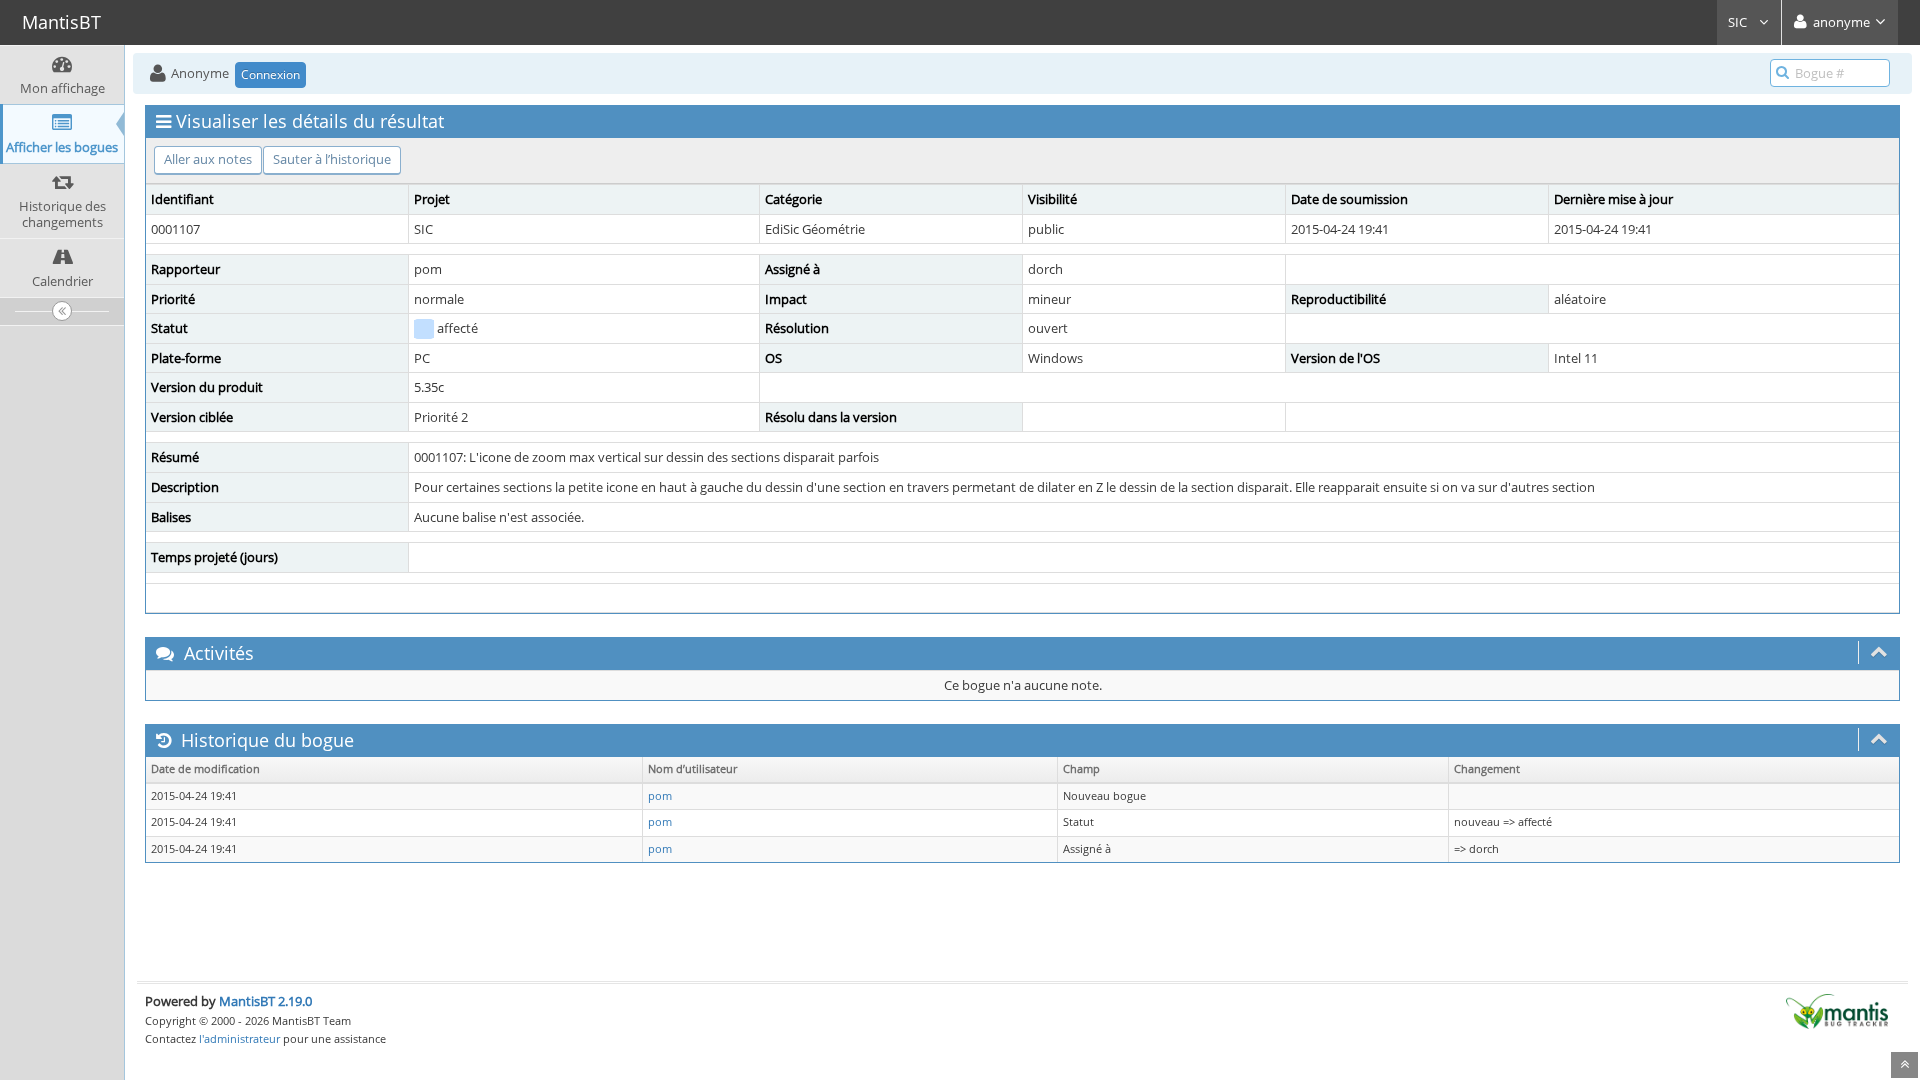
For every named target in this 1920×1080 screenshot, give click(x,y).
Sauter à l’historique (332, 159)
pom (660, 796)
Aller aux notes (208, 159)
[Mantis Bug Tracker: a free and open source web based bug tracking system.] (1837, 1010)
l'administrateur (239, 1038)
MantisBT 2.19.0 (265, 1001)
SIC (1739, 22)
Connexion (270, 74)
